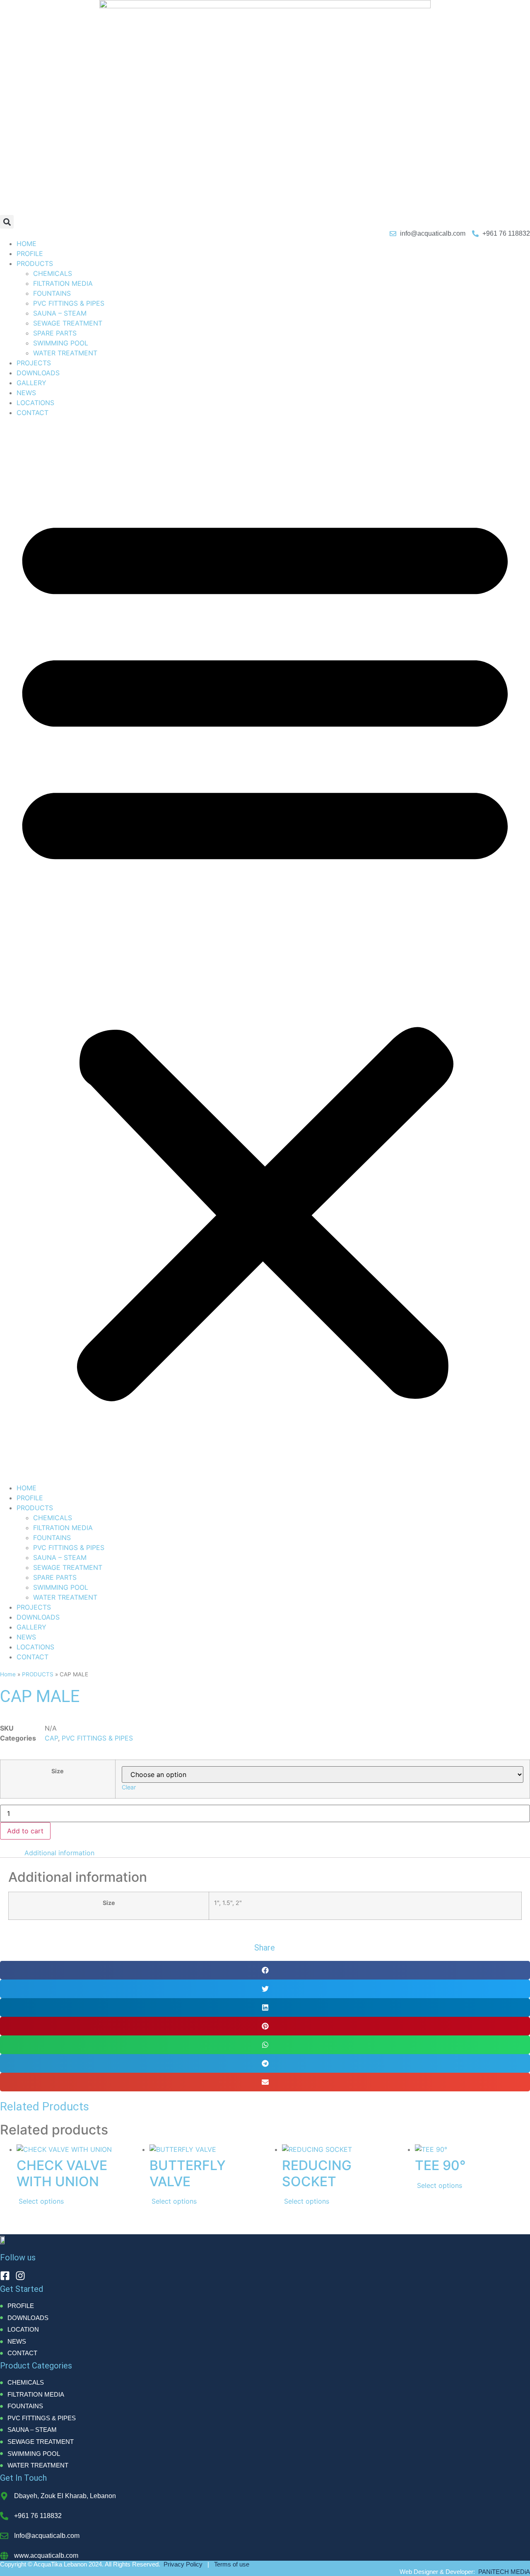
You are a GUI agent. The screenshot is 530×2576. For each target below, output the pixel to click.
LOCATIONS (35, 403)
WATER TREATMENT (65, 353)
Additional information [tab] (59, 1853)
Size (58, 1771)
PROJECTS (34, 363)
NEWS (26, 393)
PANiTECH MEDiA (504, 2572)
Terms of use (232, 2564)
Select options (41, 2201)
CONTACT (33, 413)
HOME (26, 244)
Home (8, 1674)
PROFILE (30, 253)
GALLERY (31, 383)
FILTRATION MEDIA (63, 283)
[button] (7, 222)
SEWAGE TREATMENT (68, 323)
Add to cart (25, 1831)
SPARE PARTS (55, 333)
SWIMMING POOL (61, 343)
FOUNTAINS (52, 293)
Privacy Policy (183, 2564)
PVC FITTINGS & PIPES (69, 303)
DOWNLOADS (38, 373)
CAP (51, 1738)
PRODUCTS (35, 263)
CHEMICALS (53, 273)
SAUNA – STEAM (60, 313)
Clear (129, 1787)
